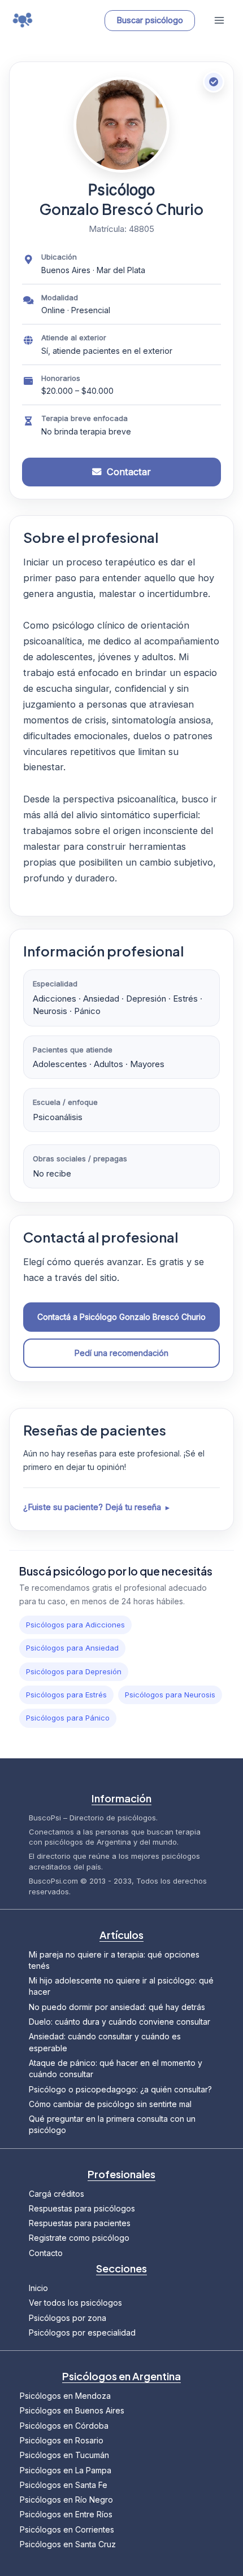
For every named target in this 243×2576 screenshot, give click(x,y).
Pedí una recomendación (121, 1353)
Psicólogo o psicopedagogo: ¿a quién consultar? (120, 2089)
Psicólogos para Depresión (74, 1671)
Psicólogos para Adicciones (75, 1625)
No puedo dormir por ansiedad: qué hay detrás (117, 2007)
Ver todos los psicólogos (75, 2303)
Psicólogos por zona (68, 2318)
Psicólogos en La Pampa (66, 2470)
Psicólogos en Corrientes (67, 2529)
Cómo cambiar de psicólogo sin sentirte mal (110, 2104)
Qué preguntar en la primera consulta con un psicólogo (112, 2124)
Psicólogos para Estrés (66, 1695)
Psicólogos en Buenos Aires (72, 2410)
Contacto (46, 2253)
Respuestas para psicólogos (82, 2208)
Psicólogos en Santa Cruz (68, 2544)
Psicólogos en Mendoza (65, 2396)
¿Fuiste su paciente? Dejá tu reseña (92, 1507)
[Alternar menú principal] (219, 21)
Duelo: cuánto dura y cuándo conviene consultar (120, 2022)
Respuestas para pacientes (80, 2223)
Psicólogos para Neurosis (170, 1695)
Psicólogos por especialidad (82, 2333)
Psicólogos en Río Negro (66, 2500)
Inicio (38, 2288)
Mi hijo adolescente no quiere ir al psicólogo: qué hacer (121, 1986)
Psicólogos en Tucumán (64, 2455)
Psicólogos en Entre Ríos (66, 2514)
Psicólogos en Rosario (62, 2440)
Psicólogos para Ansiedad (72, 1648)
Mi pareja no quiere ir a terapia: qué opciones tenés (114, 1960)
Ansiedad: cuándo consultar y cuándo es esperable (105, 2042)
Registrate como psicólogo (79, 2238)
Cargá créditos (57, 2194)
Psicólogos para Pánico (68, 1718)
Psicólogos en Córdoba (64, 2426)
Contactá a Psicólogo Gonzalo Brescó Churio (121, 1317)
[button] (147, 21)
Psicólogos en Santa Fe (64, 2485)
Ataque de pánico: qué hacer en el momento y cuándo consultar (116, 2068)
